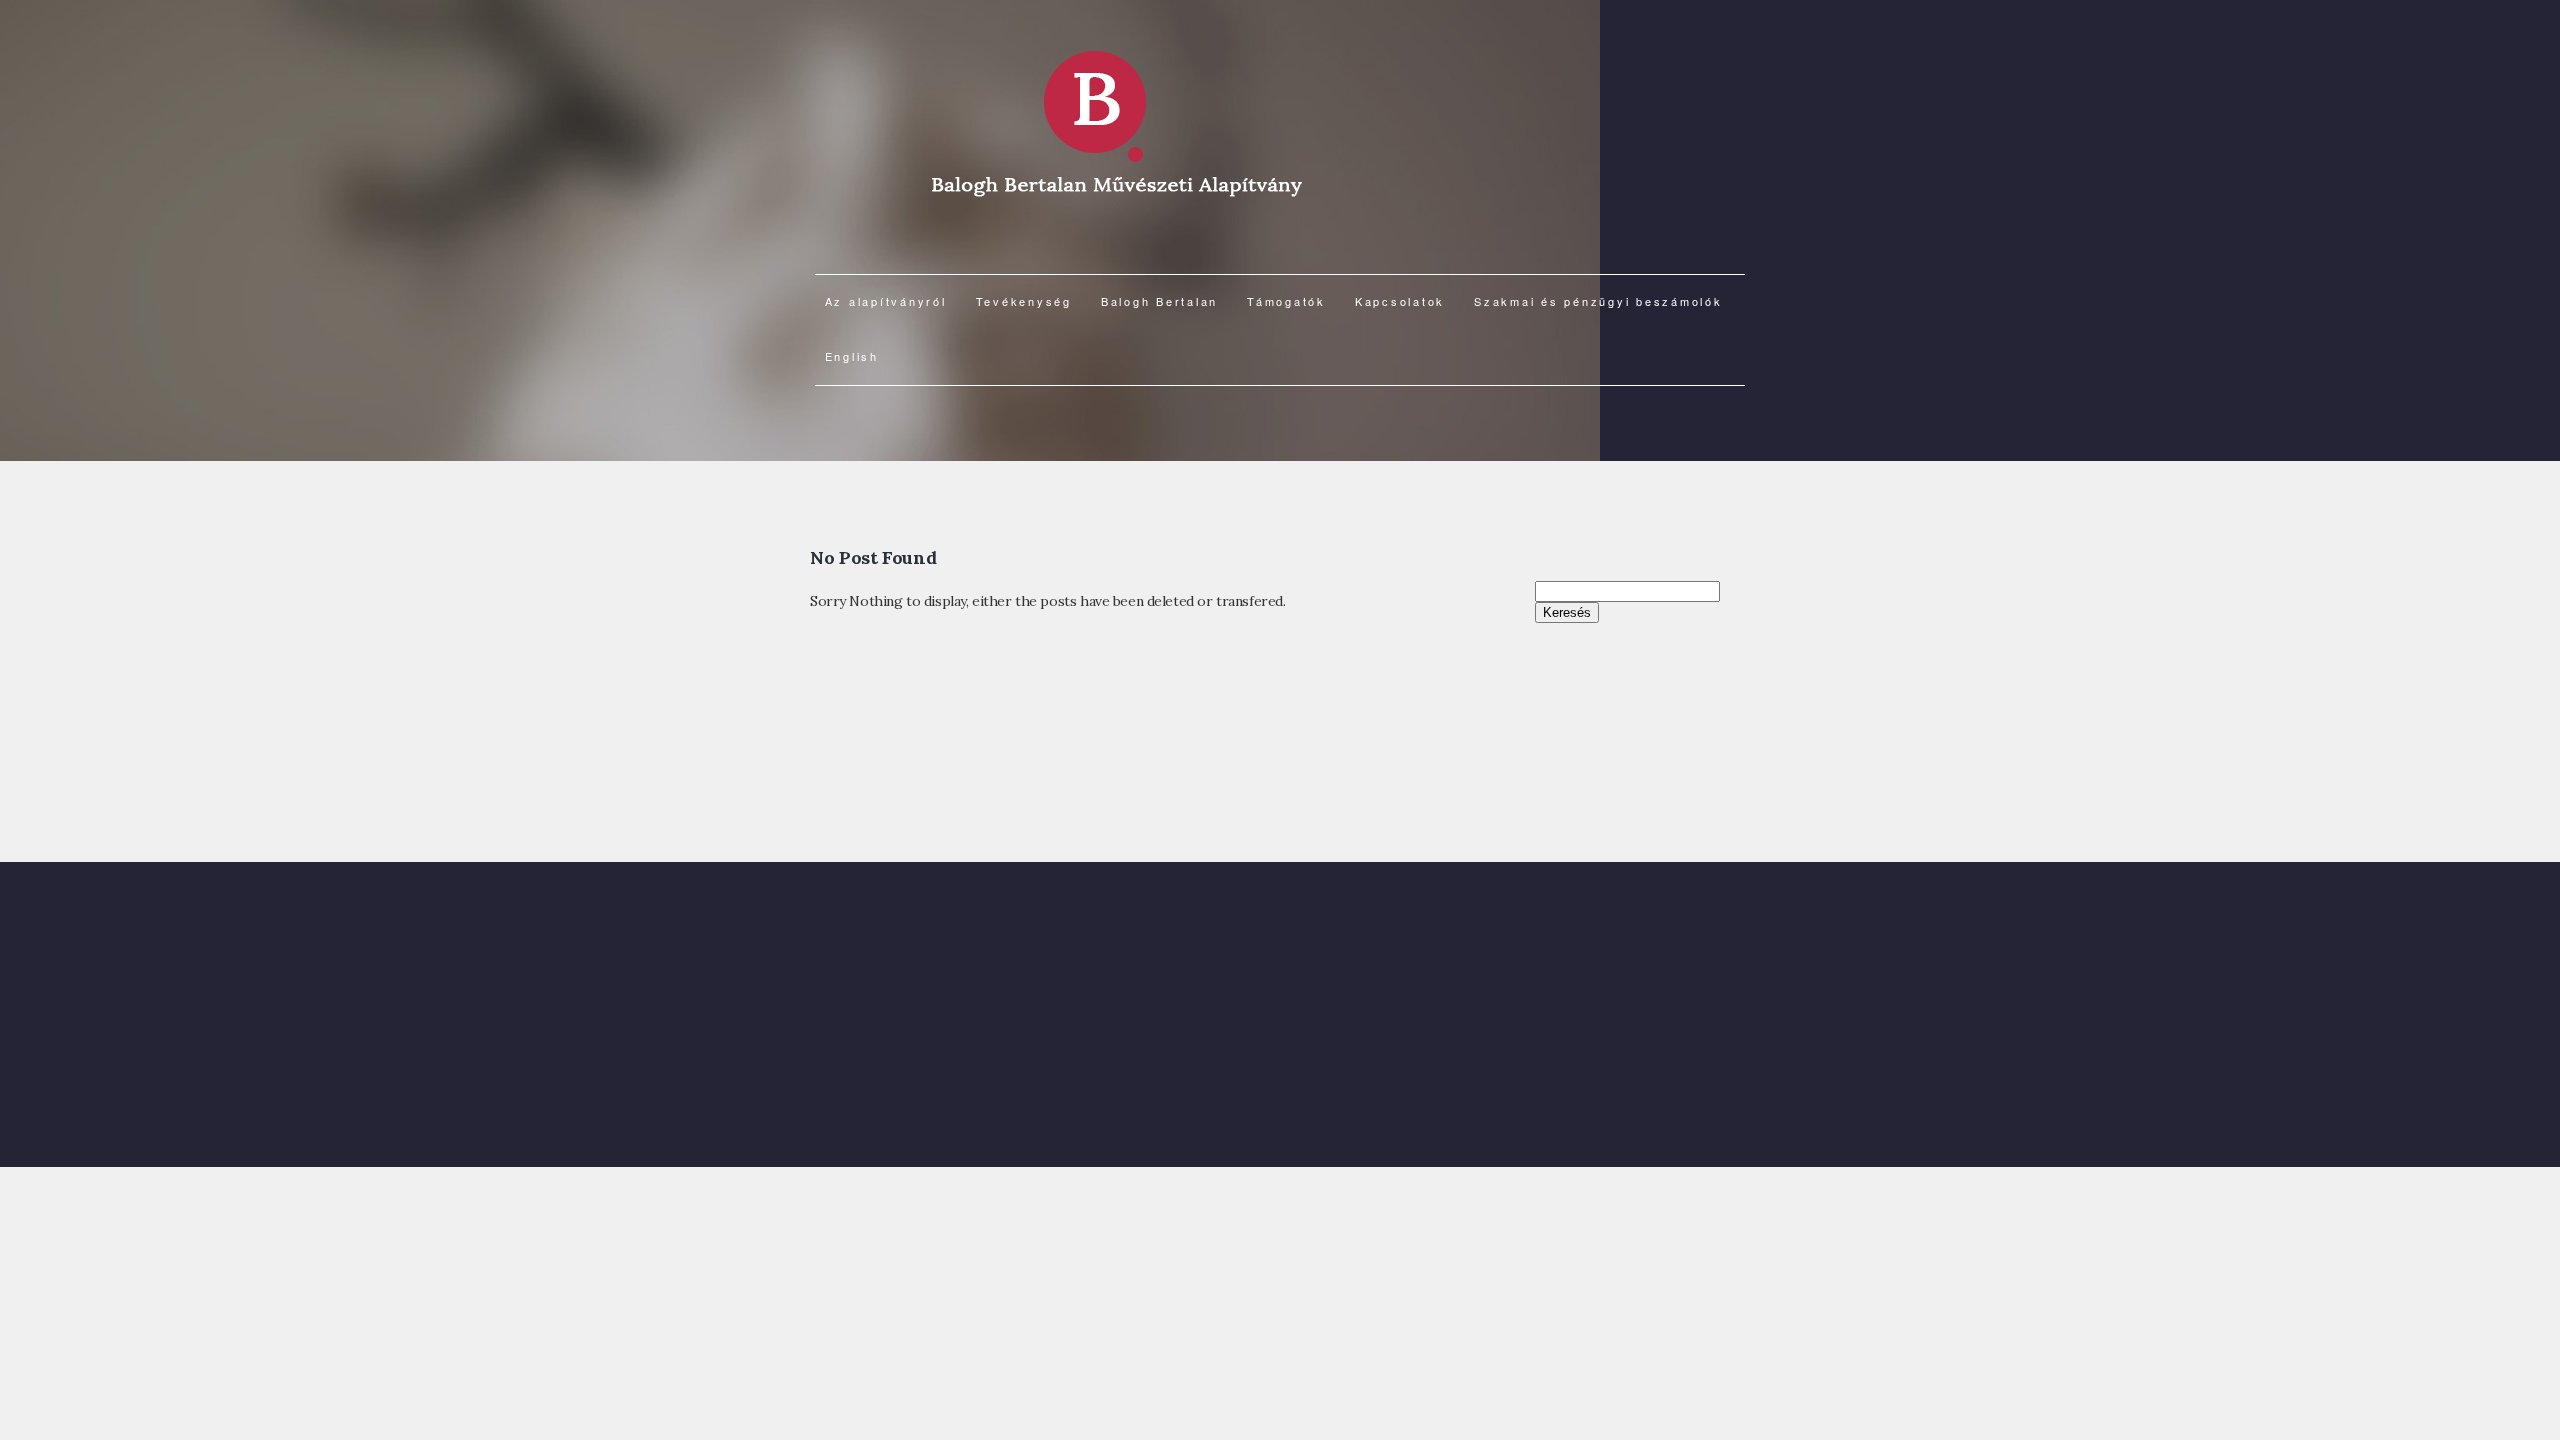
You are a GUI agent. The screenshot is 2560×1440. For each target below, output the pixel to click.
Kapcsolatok (1400, 301)
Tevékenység (1024, 301)
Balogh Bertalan (1159, 301)
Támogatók (1286, 301)
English (852, 356)
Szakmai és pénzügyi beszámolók (1598, 301)
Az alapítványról (886, 301)
